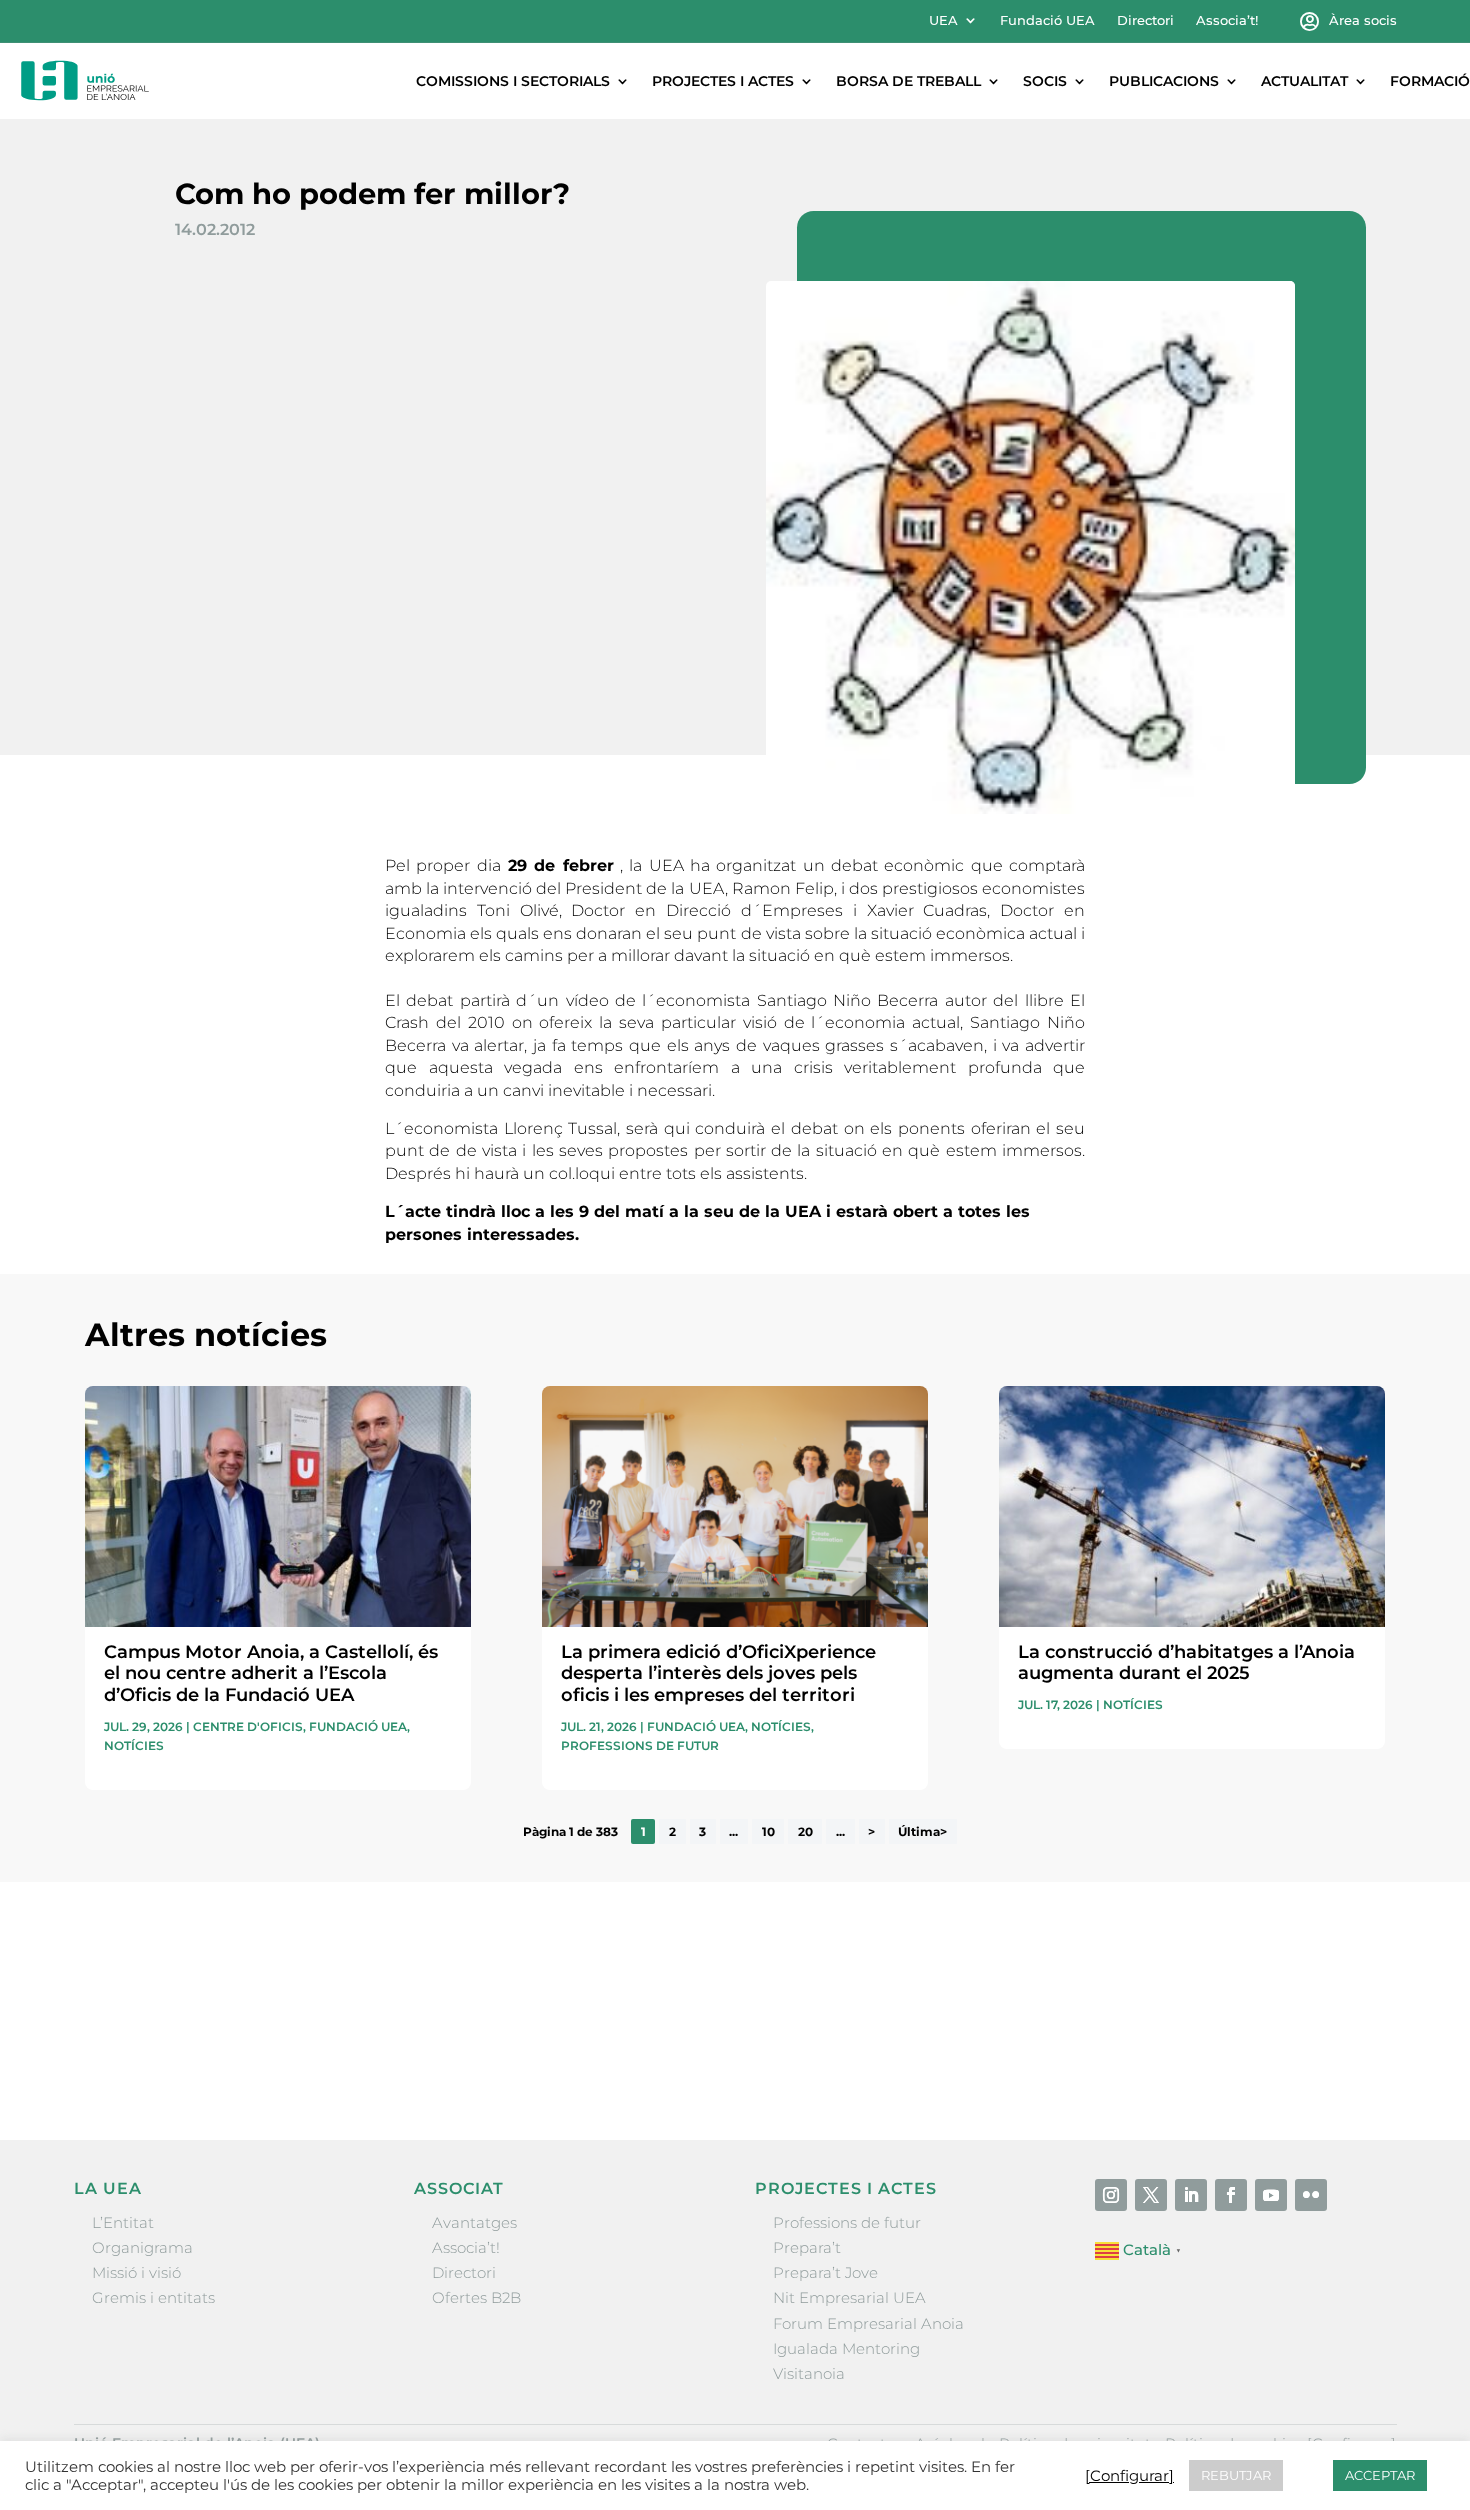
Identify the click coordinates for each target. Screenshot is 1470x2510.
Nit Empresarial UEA (849, 2297)
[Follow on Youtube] (1271, 2195)
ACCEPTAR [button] (1380, 2475)
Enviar (1339, 2058)
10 (768, 1831)
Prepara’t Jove (825, 2272)
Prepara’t (807, 2247)
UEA (943, 20)
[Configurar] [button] (1129, 2476)
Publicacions (1164, 81)
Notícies (134, 1745)
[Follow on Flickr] (1311, 2195)
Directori (1145, 20)
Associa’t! (1227, 20)
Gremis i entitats (153, 2297)
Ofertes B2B (476, 2297)
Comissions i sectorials (513, 81)
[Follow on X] (1151, 2195)
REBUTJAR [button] (1236, 2475)
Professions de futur (640, 1745)
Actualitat (1304, 81)
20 (805, 1831)
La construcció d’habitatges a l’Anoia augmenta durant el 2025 (1186, 1663)
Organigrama (142, 2247)
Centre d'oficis (248, 1726)
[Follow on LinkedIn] (1191, 2195)
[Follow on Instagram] (1111, 2195)
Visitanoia (809, 2373)
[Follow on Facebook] (1231, 2195)
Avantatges (474, 2222)
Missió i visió (136, 2272)
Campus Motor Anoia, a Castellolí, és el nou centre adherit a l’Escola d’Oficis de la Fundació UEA (271, 1673)
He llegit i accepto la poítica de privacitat (1034, 2021)
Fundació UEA (1047, 20)
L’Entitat (123, 2222)
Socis (1045, 81)
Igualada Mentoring (846, 2348)
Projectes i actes (723, 81)
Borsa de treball (908, 81)
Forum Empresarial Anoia (868, 2323)
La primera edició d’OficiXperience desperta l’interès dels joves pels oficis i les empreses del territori (718, 1673)
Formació (1430, 81)
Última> (922, 1831)
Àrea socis (1363, 20)
